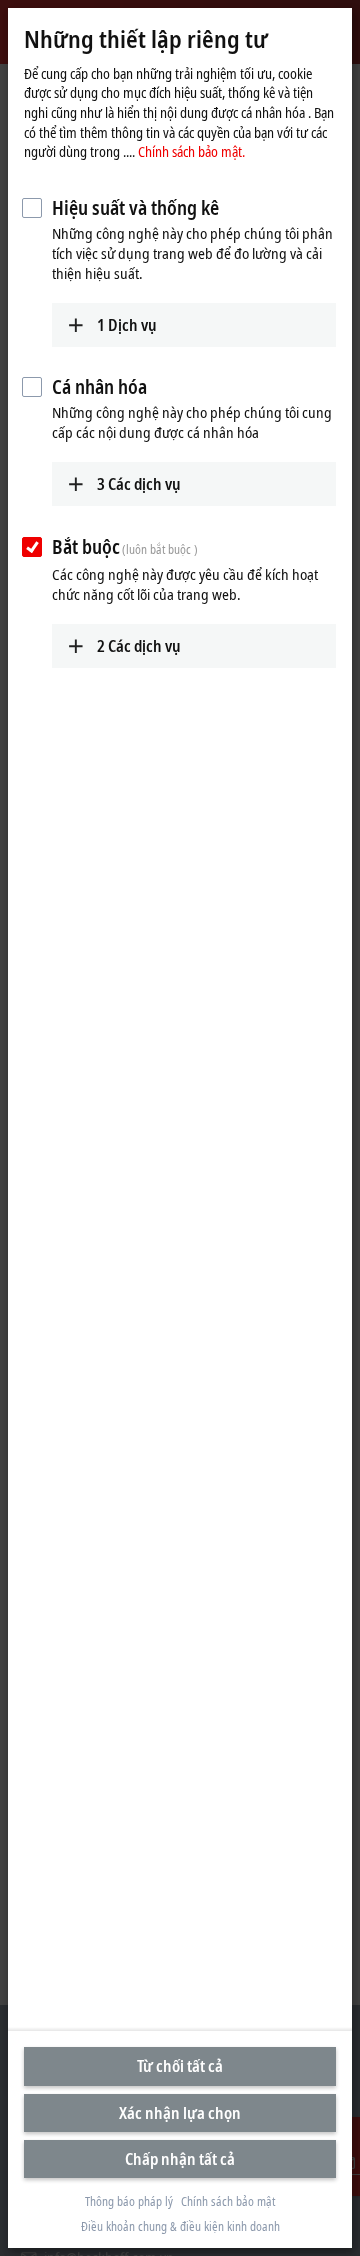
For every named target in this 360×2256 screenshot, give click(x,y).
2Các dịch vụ (139, 646)
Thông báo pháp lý (129, 2202)
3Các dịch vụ (139, 484)
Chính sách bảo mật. (191, 151)
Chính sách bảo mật (228, 2202)
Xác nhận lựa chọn (180, 2113)
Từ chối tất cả (180, 2066)
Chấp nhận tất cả (180, 2159)
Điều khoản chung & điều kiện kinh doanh (180, 2227)
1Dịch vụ (127, 325)
